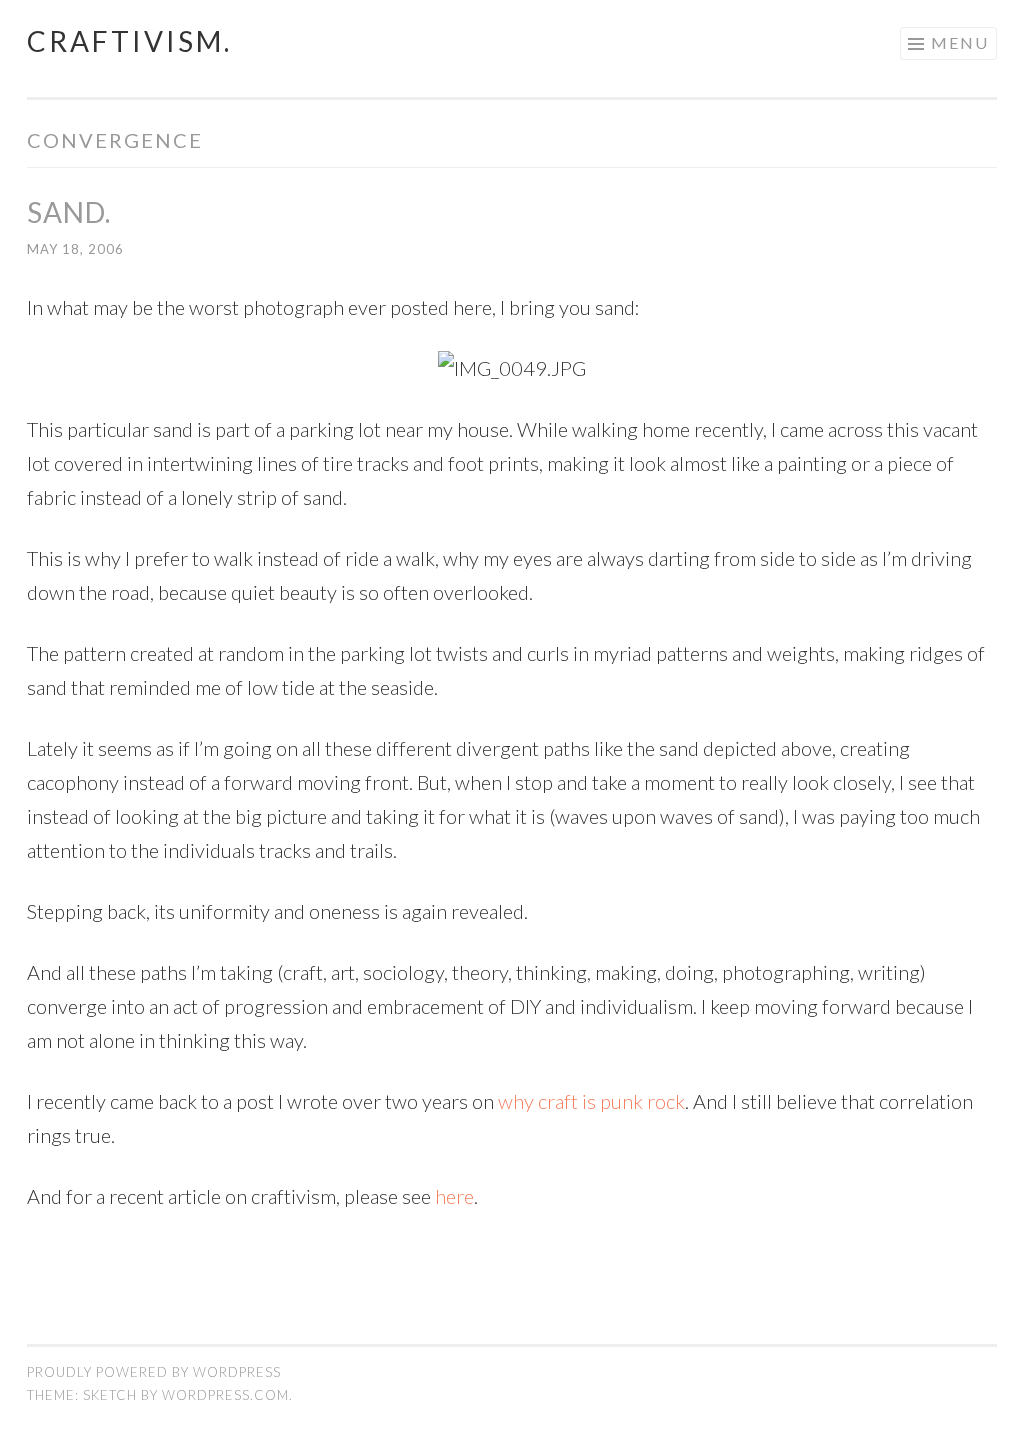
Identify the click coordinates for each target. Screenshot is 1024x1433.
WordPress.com (225, 1395)
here (454, 1196)
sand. (69, 212)
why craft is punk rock (591, 1101)
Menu (960, 42)
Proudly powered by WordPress (154, 1372)
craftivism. (129, 41)
